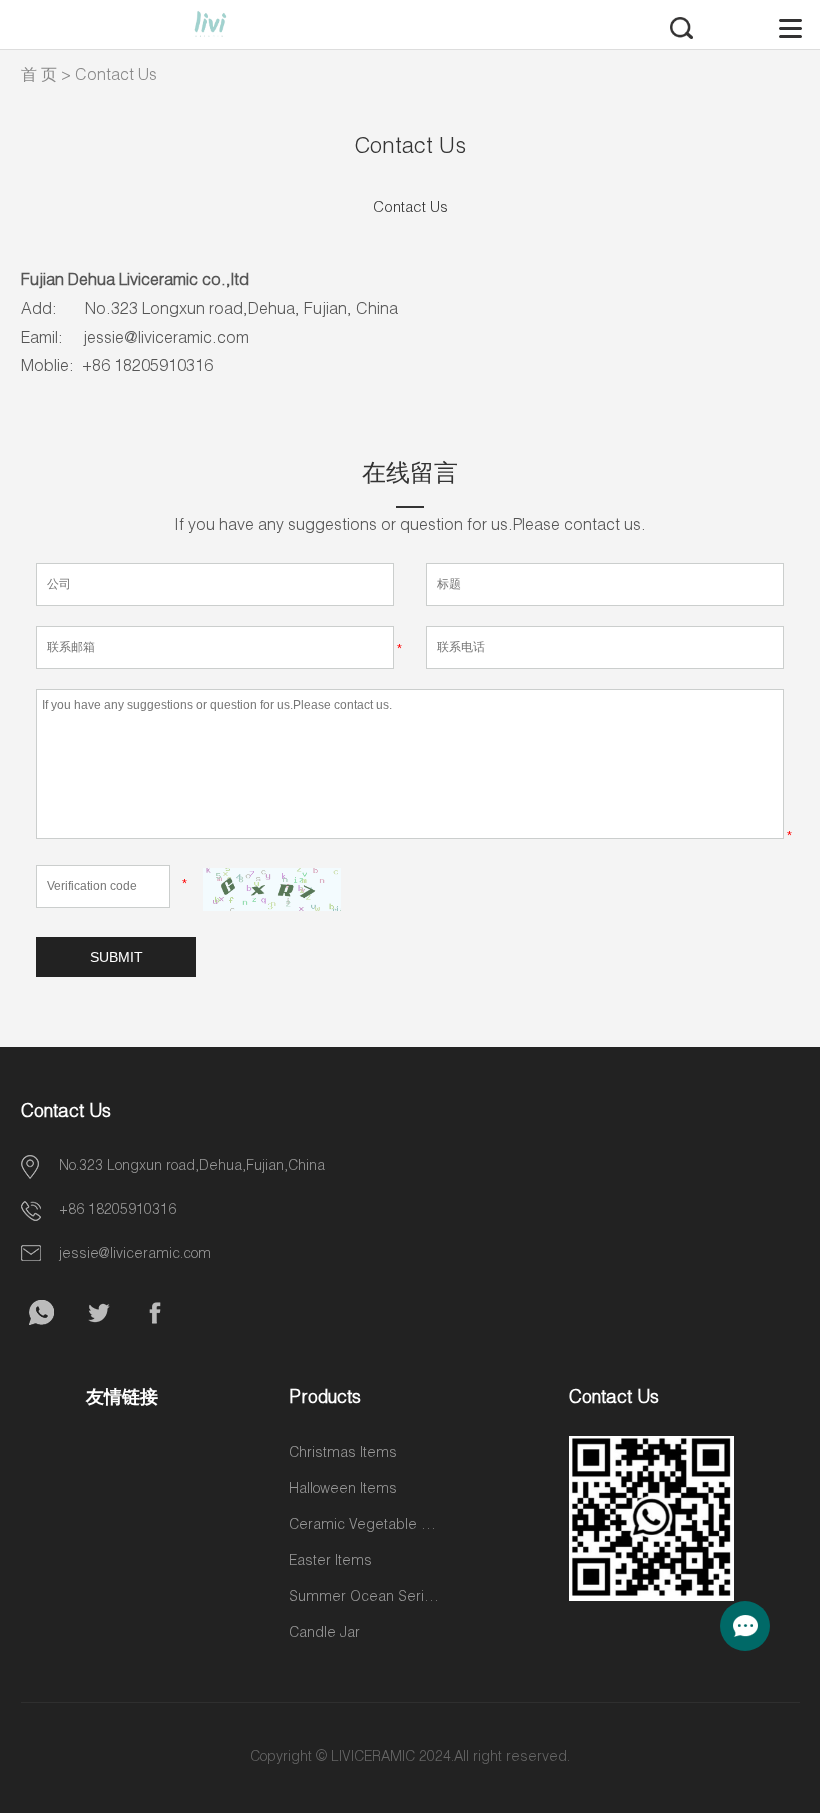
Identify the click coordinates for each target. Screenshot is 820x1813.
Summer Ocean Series (364, 1598)
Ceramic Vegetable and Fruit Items (364, 1526)
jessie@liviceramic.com (135, 1255)
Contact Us (116, 77)
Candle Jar (324, 1634)
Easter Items (330, 1562)
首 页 (39, 77)
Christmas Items (343, 1454)
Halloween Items (343, 1490)
